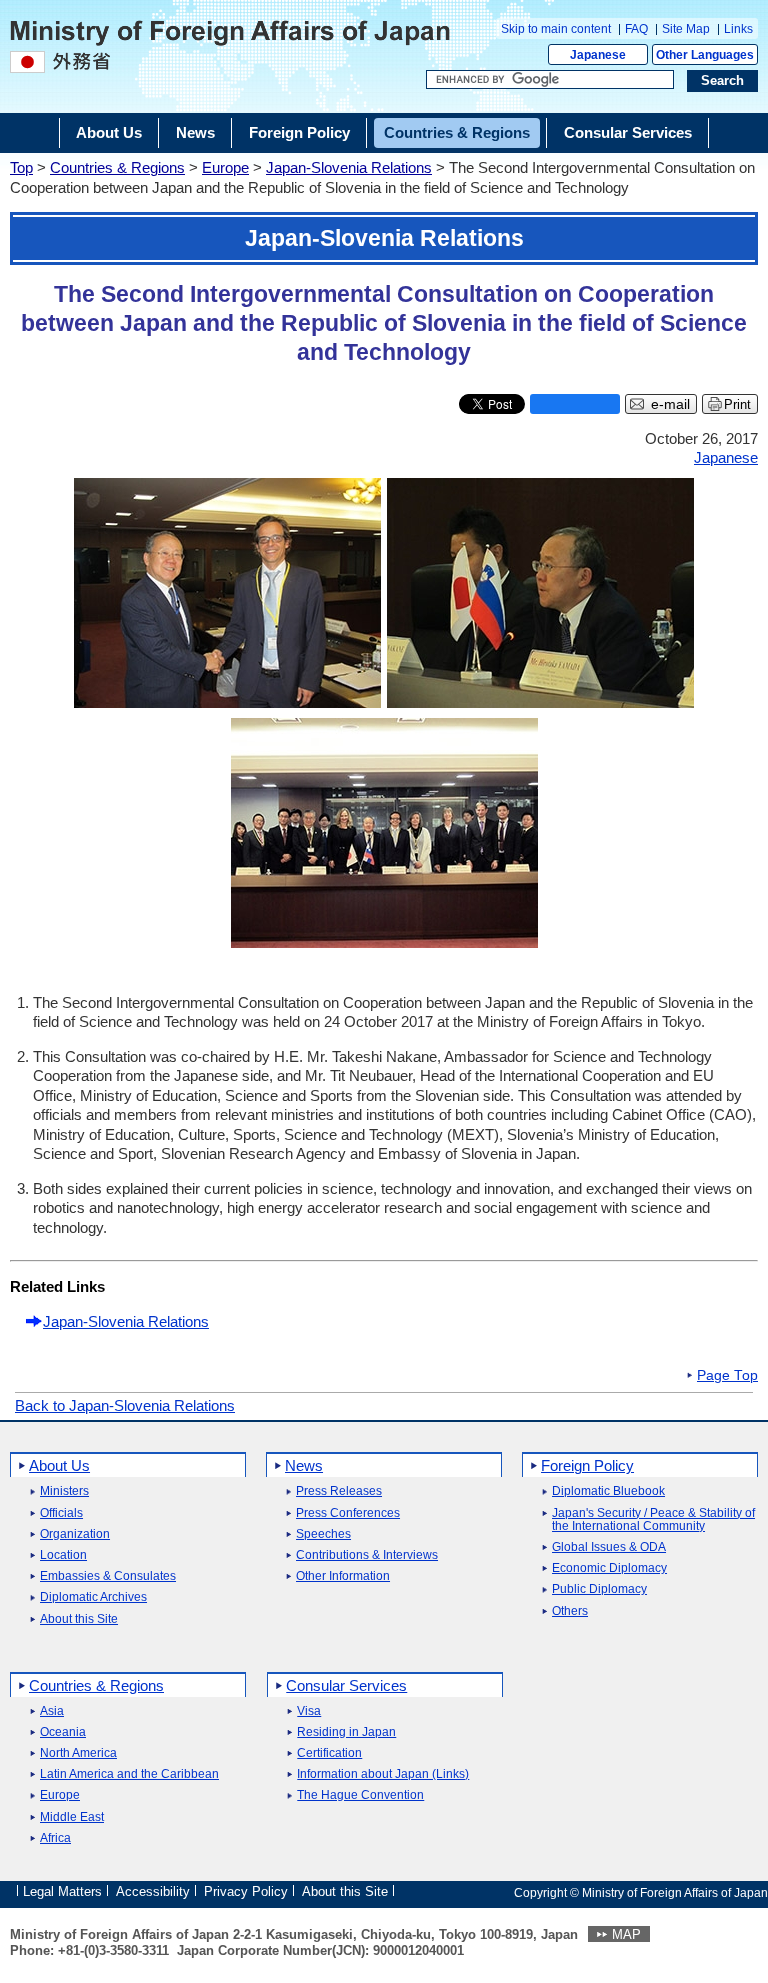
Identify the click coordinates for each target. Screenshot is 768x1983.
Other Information (343, 1576)
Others (570, 1611)
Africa (55, 1838)
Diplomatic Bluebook (608, 1491)
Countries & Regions (117, 167)
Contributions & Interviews (367, 1555)
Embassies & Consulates (108, 1576)
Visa (309, 1711)
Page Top (727, 1376)
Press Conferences (348, 1513)
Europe (225, 167)
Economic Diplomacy (609, 1568)
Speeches (323, 1534)
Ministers (64, 1491)
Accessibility (153, 1891)
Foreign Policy (587, 1465)
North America (78, 1753)
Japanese (598, 55)
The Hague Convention (360, 1795)
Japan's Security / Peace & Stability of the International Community (653, 1520)
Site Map (686, 29)
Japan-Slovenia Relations (349, 167)
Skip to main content (556, 29)
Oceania (63, 1732)
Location (63, 1555)
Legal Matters (62, 1891)
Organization (75, 1534)
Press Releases (339, 1491)
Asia (52, 1711)
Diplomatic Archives (93, 1597)
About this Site (79, 1619)
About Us (59, 1465)
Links (738, 29)
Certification (329, 1753)
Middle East (72, 1817)
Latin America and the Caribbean (129, 1774)
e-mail (670, 404)
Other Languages (705, 55)
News (304, 1465)
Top (21, 167)
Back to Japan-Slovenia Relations (125, 1405)
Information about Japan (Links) (383, 1774)
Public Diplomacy (599, 1589)
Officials (61, 1513)
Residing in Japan (346, 1732)
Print (737, 404)
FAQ (636, 29)
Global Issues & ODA (609, 1547)
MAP (626, 1934)
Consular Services (346, 1685)
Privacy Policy (246, 1891)
